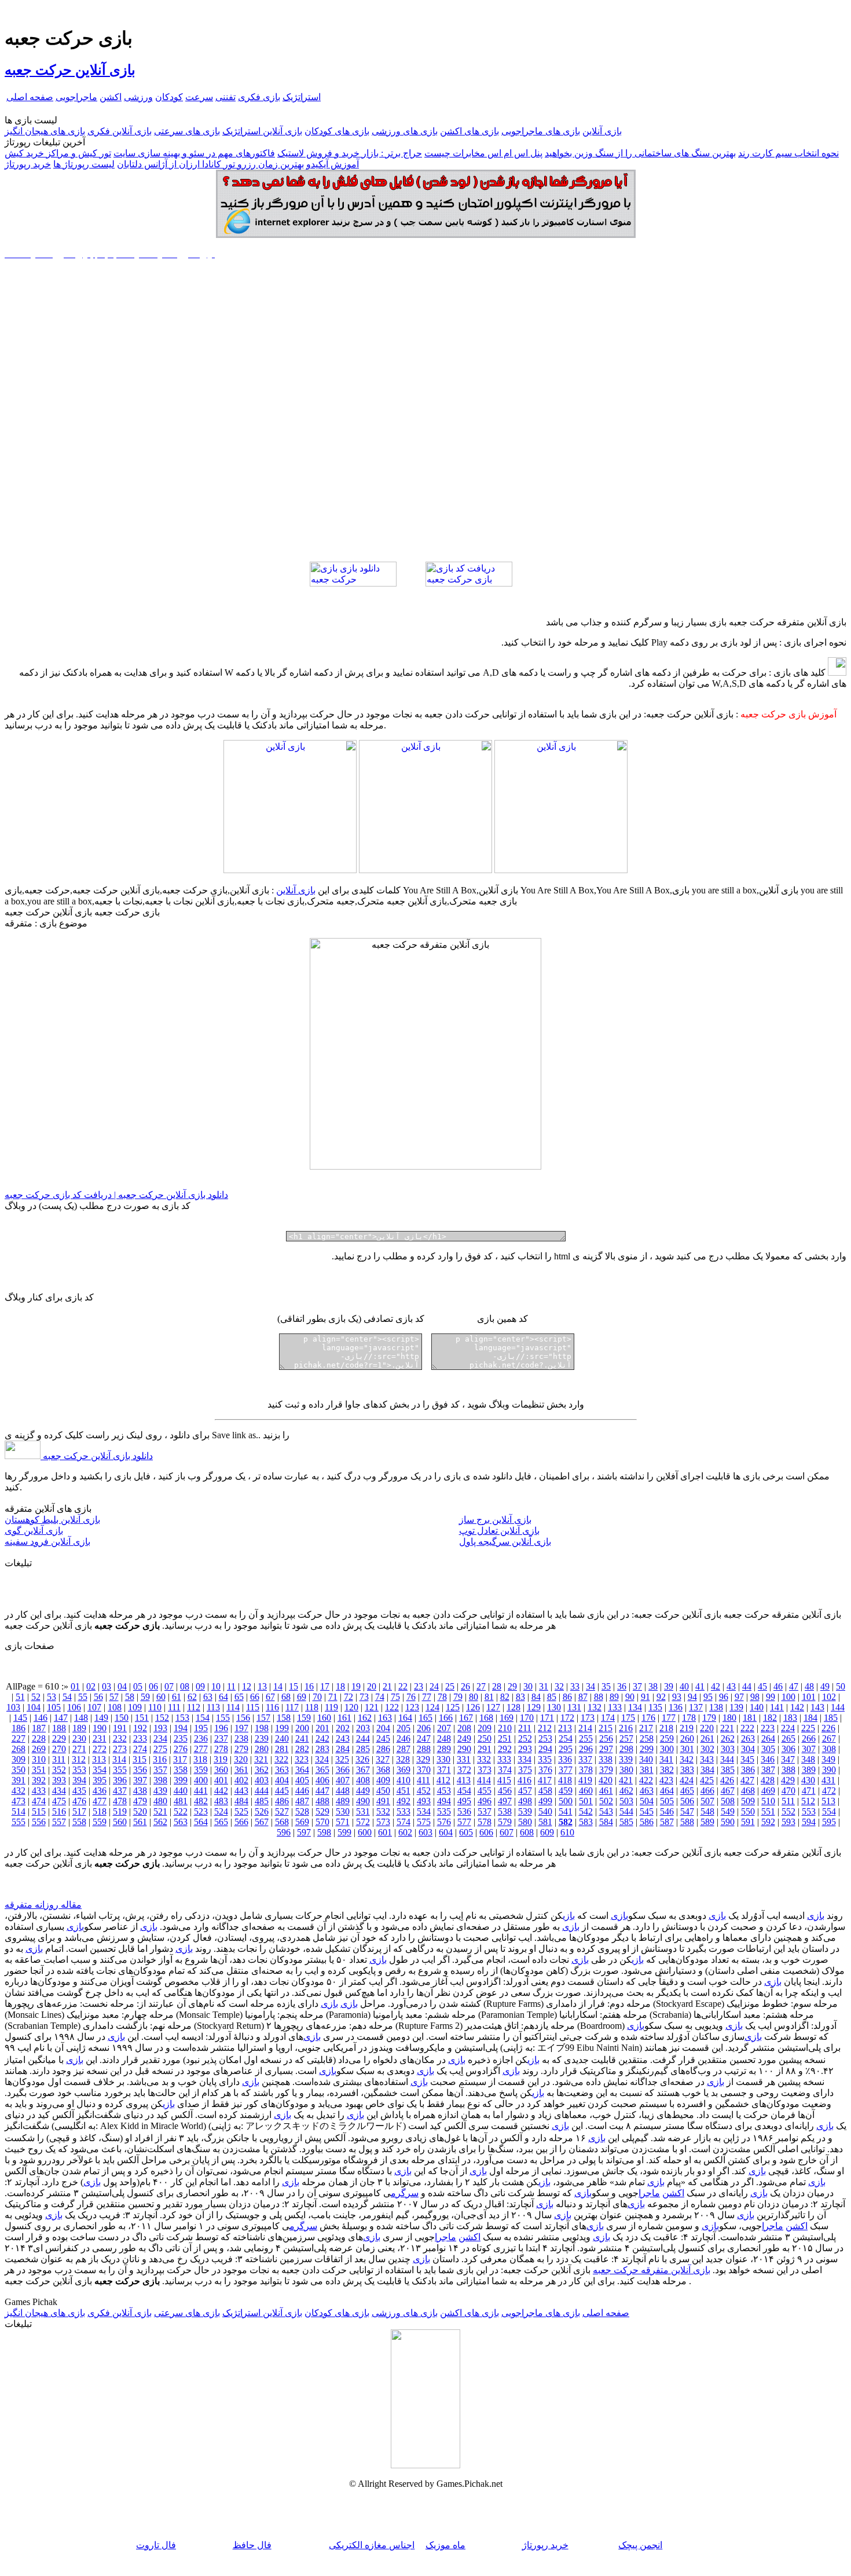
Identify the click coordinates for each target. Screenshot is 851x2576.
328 (403, 1759)
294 (545, 1749)
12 (247, 1686)
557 (59, 1822)
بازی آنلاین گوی (34, 1531)
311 (59, 1759)
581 (545, 1822)
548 (707, 1811)
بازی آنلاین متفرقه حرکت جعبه (652, 2270)
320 (241, 1759)
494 (444, 1801)
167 (466, 1718)
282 (302, 1749)
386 (748, 1770)
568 (282, 1822)
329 (423, 1759)
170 (527, 1718)
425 (707, 1780)
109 (135, 1707)
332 (484, 1759)
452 (424, 1791)
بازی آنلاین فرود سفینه (47, 1542)
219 (687, 1728)
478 (120, 1801)
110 (155, 1707)
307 (809, 1749)
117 (292, 1707)
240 (282, 1738)
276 (181, 1749)
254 (566, 1738)
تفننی (225, 97)
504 (647, 1801)
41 (700, 1686)
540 (545, 1811)
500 (566, 1801)
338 (606, 1759)
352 (59, 1770)
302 (707, 1749)
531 (363, 1811)
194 (181, 1728)
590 (728, 1822)
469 (768, 1791)
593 (788, 1822)
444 (262, 1791)
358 (181, 1770)
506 (687, 1801)
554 (829, 1811)
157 (263, 1718)
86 (567, 1697)
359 (201, 1770)
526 (262, 1811)
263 (748, 1738)
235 (181, 1738)
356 (140, 1770)
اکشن (111, 97)
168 (486, 1718)
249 (464, 1738)
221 (727, 1728)
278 (221, 1749)
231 (100, 1738)
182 (770, 1718)
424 (687, 1780)
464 (667, 1791)
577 (464, 1822)
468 (748, 1791)
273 (120, 1749)
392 (39, 1780)
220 (707, 1728)
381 (647, 1770)
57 (114, 1697)
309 (19, 1759)
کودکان (169, 97)
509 (748, 1801)
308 (829, 1749)
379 (606, 1770)
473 (19, 1801)
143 (817, 1707)
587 (667, 1822)
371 (444, 1770)
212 (545, 1728)
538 (505, 1811)
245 (383, 1738)
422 (646, 1780)
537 (485, 1811)
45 (762, 1686)
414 (484, 1780)
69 (302, 1697)
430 (808, 1780)
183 (790, 1718)
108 (115, 1707)
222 (747, 1728)
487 (302, 1801)
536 (464, 1811)
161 (344, 1718)
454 (464, 1791)
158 (284, 1718)
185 (831, 1718)
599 (344, 1832)
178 (689, 1718)
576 (444, 1822)
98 (755, 1697)
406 (322, 1780)
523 (201, 1811)
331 (464, 1759)
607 (507, 1832)
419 (585, 1780)
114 (233, 1707)
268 (19, 1749)
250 (485, 1738)
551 (768, 1811)
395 (100, 1780)
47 (794, 1686)
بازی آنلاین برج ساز (495, 1520)
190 (100, 1728)
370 (424, 1770)
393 (59, 1780)
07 (169, 1686)
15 (294, 1686)
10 (216, 1686)
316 (160, 1759)
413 (464, 1780)
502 (606, 1801)
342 (687, 1759)
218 (666, 1728)
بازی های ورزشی (405, 131)
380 (626, 1770)
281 (282, 1749)
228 (39, 1738)
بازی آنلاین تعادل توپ (499, 1531)
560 (120, 1822)
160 (324, 1718)
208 (464, 1728)
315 (140, 1759)
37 (637, 1686)
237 (221, 1738)
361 (241, 1770)
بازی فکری (259, 97)
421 (626, 1780)
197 (241, 1728)
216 (626, 1728)
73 (364, 1697)
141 (777, 1707)
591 (748, 1822)
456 (505, 1791)
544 (626, 1811)
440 (181, 1791)
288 (424, 1749)
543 (606, 1811)
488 (322, 1801)
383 (687, 1770)
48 (809, 1686)
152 (162, 1718)
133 (615, 1707)
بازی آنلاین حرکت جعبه (70, 70)
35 (606, 1686)
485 (262, 1801)
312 (79, 1759)
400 (201, 1780)
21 (387, 1686)
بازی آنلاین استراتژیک (262, 131)
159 (304, 1718)
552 (788, 1811)
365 (322, 1770)
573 (383, 1822)
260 (687, 1738)
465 (687, 1791)
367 (363, 1770)
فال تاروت (156, 2545)
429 (788, 1780)
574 (404, 1822)
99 (771, 1697)
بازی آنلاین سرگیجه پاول (505, 1542)
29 (512, 1686)
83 (520, 1697)
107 (94, 1707)
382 (667, 1770)
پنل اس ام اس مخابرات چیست (483, 153)
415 (504, 1780)
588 (687, 1822)
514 (19, 1811)
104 (34, 1707)
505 (667, 1801)
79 (458, 1697)
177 (669, 1718)
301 (687, 1749)
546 (667, 1811)
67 (270, 1697)
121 (372, 1707)
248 (444, 1738)
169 (507, 1718)
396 (120, 1780)
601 (385, 1832)
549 (728, 1811)
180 (729, 1718)
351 (39, 1770)
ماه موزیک (445, 2545)
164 (405, 1718)
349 (828, 1759)
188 (59, 1728)
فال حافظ (252, 2545)
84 (536, 1697)
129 (534, 1707)
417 (545, 1780)
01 (75, 1686)
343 (707, 1759)
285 (363, 1749)
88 (599, 1697)
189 (79, 1728)
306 (788, 1749)
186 (19, 1728)
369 (404, 1770)
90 (630, 1697)
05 (138, 1686)
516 (59, 1811)
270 (59, 1749)
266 (809, 1738)
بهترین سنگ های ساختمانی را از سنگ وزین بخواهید (640, 153)
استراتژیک (302, 97)
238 (241, 1738)
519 (120, 1811)
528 (302, 1811)
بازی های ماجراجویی (541, 131)
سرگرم (405, 2193)
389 (809, 1770)
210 (505, 1728)
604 (446, 1832)
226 (828, 1728)
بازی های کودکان (337, 131)
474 (39, 1801)
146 (41, 1718)
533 (404, 1811)
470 (788, 1791)
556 (39, 1822)
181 (750, 1718)
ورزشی (138, 97)
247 (424, 1738)
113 (213, 1707)
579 (505, 1822)
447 (322, 1791)
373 (485, 1770)
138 (716, 1707)
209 (485, 1728)
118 (312, 1707)
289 (444, 1749)
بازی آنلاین (602, 131)
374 (505, 1770)
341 (666, 1759)
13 (262, 1686)
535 (444, 1811)
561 (140, 1822)
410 (404, 1780)
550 (748, 1811)
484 (241, 1801)
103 (13, 1707)
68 (286, 1697)
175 (628, 1718)
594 (809, 1822)
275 (160, 1749)
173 (588, 1718)
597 (304, 1832)
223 (768, 1728)
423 (666, 1780)
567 (262, 1822)
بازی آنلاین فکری (120, 131)
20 (372, 1686)
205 (404, 1728)
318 (200, 1759)
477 (100, 1801)
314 (119, 1759)
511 (788, 1801)
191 (120, 1728)
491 (383, 1801)
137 (696, 1707)
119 (331, 1707)
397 (140, 1780)
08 (185, 1686)
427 (747, 1780)
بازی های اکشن (469, 131)
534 (424, 1811)
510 (768, 1801)
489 (343, 1801)
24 (434, 1686)
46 (778, 1686)
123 (412, 1707)
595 (829, 1822)
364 (302, 1770)
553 (809, 1811)
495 (464, 1801)
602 (405, 1832)
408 (363, 1780)
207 (444, 1728)
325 (342, 1759)
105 (54, 1707)
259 (667, 1738)
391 (19, 1780)
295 (566, 1749)
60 (161, 1697)
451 (404, 1791)
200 (302, 1728)
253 (545, 1738)
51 (20, 1697)
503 (626, 1801)
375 (525, 1770)
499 (545, 1801)
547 (687, 1811)
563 (181, 1822)
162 (365, 1718)
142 (797, 1707)
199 (282, 1728)
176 (648, 1718)
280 (262, 1749)
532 (383, 1811)
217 (646, 1728)
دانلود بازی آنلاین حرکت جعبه (97, 1456)
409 (383, 1780)
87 (583, 1697)
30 (528, 1686)
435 (79, 1791)
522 (181, 1811)
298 (626, 1749)
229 (59, 1738)
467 (728, 1791)
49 (825, 1686)
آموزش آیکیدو (333, 164)
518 (100, 1811)
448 (343, 1791)
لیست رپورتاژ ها (84, 164)
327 (383, 1759)
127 (493, 1707)
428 (768, 1780)
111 (174, 1707)
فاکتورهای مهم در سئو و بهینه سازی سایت (194, 153)
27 (481, 1686)
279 (241, 1749)
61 (177, 1697)
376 (545, 1770)
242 (322, 1738)
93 (677, 1697)
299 (647, 1749)
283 (322, 1749)
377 (566, 1770)
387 (768, 1770)
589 (707, 1822)
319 (221, 1759)
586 (647, 1822)
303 (728, 1749)
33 (575, 1686)
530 (343, 1811)
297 (606, 1749)
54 (67, 1697)
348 (808, 1759)
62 (192, 1697)
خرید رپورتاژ (28, 164)
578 (485, 1822)
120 (351, 1707)
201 (322, 1728)
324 (322, 1759)
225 (808, 1728)
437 (120, 1791)
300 (667, 1749)
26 (465, 1686)
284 (343, 1749)
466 (707, 1791)
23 (419, 1686)
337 (585, 1759)
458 (545, 1791)
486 (282, 1801)
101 (809, 1697)
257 (626, 1738)
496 (485, 1801)
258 (647, 1738)
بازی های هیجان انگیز (45, 131)
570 (322, 1822)
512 (808, 1801)
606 (486, 1832)
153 (182, 1718)
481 (181, 1801)
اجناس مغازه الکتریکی (372, 2545)
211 (525, 1728)
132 (595, 1707)
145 (20, 1718)
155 (223, 1718)
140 (757, 1707)
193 (160, 1728)
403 (262, 1780)
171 (547, 1718)
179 (709, 1718)
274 (140, 1749)
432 (19, 1791)
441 (201, 1791)
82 (505, 1697)
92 (661, 1697)
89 (614, 1697)
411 (423, 1780)
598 (324, 1832)
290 (464, 1749)
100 (788, 1697)
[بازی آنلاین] (561, 870)
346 (768, 1759)
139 (736, 1707)
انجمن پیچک (640, 2545)
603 (425, 1832)
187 (39, 1728)
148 (81, 1718)
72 (349, 1697)
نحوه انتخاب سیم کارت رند (788, 153)
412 (443, 1780)
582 (566, 1822)
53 (52, 1697)
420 (606, 1780)
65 (239, 1697)
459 (566, 1791)
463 (647, 1791)
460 (586, 1791)
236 (201, 1738)
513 (828, 1801)
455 (485, 1791)
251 (505, 1738)
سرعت (199, 97)
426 (727, 1780)
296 (586, 1749)
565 (221, 1822)
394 (79, 1780)
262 (728, 1738)
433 (39, 1791)
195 (201, 1728)
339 (626, 1759)
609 (547, 1832)
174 (608, 1718)
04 (122, 1686)
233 (140, 1738)
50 (841, 1686)
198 (262, 1728)
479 (140, 1801)
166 (446, 1718)
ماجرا (649, 2193)
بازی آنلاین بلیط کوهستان (52, 1520)
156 (243, 1718)
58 (130, 1697)
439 (160, 1791)
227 (19, 1738)
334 (524, 1759)
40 (684, 1686)
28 (497, 1686)
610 (567, 1832)
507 (707, 1801)
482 (201, 1801)
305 (768, 1749)
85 (552, 1697)
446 (302, 1791)
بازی (816, 1916)
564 (201, 1822)
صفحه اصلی (30, 97)
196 (221, 1728)
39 (669, 1686)
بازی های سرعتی (187, 131)
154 (203, 1718)
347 (788, 1759)
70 (317, 1697)
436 (100, 1791)
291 (485, 1749)
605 (466, 1832)
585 (626, 1822)
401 (221, 1780)
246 (404, 1738)
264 (768, 1738)
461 (606, 1791)
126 (473, 1707)
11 (231, 1686)
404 (282, 1780)
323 (302, 1759)
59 (145, 1697)
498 (525, 1801)
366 (343, 1770)
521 (160, 1811)
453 (444, 1791)
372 (464, 1770)
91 (645, 1697)
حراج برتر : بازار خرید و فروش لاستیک (350, 153)
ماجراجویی (76, 97)
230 (79, 1738)
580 (525, 1822)
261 (707, 1738)
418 (565, 1780)
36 (622, 1686)
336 (565, 1759)
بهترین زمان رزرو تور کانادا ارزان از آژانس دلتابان (210, 164)
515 (39, 1811)
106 (74, 1707)
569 (302, 1822)
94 (692, 1697)
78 (442, 1697)
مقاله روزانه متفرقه (43, 1905)
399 (181, 1780)
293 (525, 1749)
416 (524, 1780)
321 (261, 1759)
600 (365, 1832)
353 (79, 1770)
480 (160, 1801)
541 (566, 1811)
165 (425, 1718)
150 (122, 1718)
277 (201, 1749)
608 (527, 1832)
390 (829, 1770)
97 (739, 1697)
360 (221, 1770)
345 (747, 1759)
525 (241, 1811)
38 (653, 1686)
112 (194, 1707)
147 (61, 1718)
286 (383, 1749)
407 (343, 1780)
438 (140, 1791)
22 (403, 1686)
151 (142, 1718)
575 (424, 1822)
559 (100, 1822)
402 (241, 1780)
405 (302, 1780)
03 (107, 1686)
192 (140, 1728)
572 (363, 1822)
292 (505, 1749)
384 (707, 1770)
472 (829, 1791)
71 (333, 1697)
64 (223, 1697)
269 (39, 1749)
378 (586, 1770)
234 (160, 1738)
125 (453, 1707)
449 (363, 1791)
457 (525, 1791)
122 (392, 1707)
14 (278, 1686)
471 (809, 1791)
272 (100, 1749)
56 (98, 1697)
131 (574, 1707)
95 (708, 1697)
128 (513, 1707)
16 (309, 1686)
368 (383, 1770)
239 (262, 1738)
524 (221, 1811)
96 (724, 1697)
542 (586, 1811)
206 (424, 1728)
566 (241, 1822)
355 (120, 1770)
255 (586, 1738)
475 (59, 1801)
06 (153, 1686)
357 (160, 1770)
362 (262, 1770)
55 (83, 1697)
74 (380, 1697)
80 (474, 1697)
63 (208, 1697)
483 (221, 1801)
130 (554, 1707)
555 (19, 1822)
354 (100, 1770)
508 (728, 1801)
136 (676, 1707)
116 (272, 1707)
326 (362, 1759)
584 (606, 1822)
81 (489, 1697)
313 (99, 1759)
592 (768, 1822)
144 (838, 1707)
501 (586, 1801)
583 (586, 1822)
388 (788, 1770)
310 (39, 1759)
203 (363, 1728)
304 (748, 1749)
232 (120, 1738)
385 (728, 1770)
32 (559, 1686)
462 (626, 1791)
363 (282, 1770)
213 (565, 1728)
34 (590, 1686)
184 (810, 1718)
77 (427, 1697)
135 (655, 1707)
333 (504, 1759)
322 (281, 1759)
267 (829, 1738)
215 (606, 1728)
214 (585, 1728)
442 (221, 1791)
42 (716, 1686)
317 (180, 1759)
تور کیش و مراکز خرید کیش (58, 153)
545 (647, 1811)
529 (322, 1811)
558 (79, 1822)
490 (363, 1801)
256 (606, 1738)
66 (255, 1697)
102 (829, 1697)
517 (79, 1811)
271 (79, 1749)
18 (340, 1686)
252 (525, 1738)
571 (343, 1822)
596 (284, 1832)
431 (828, 1780)
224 (788, 1728)
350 (19, 1770)
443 (241, 1791)
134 (635, 1707)
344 (727, 1759)
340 (646, 1759)
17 (325, 1686)
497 (505, 1801)
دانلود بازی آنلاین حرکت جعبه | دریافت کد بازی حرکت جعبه (116, 1195)
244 (363, 1738)
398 (160, 1780)
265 (788, 1738)
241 (302, 1738)
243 (343, 1738)
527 (282, 1811)
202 (343, 1728)
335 (545, 1759)
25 (450, 1686)
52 (36, 1697)
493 (424, 1801)
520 (140, 1811)
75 (395, 1697)
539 (525, 1811)
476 (79, 1801)
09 (200, 1686)
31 (544, 1686)
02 (91, 1686)
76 (411, 1697)
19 (356, 1686)
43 (731, 1686)
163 (385, 1718)
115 (253, 1707)
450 (383, 1791)
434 (59, 1791)
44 (747, 1686)
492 (404, 1801)
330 (443, 1759)
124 (432, 1707)
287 (404, 1749)
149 (101, 1718)
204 (383, 1728)
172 (567, 1718)
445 (282, 1791)
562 (160, 1822)
